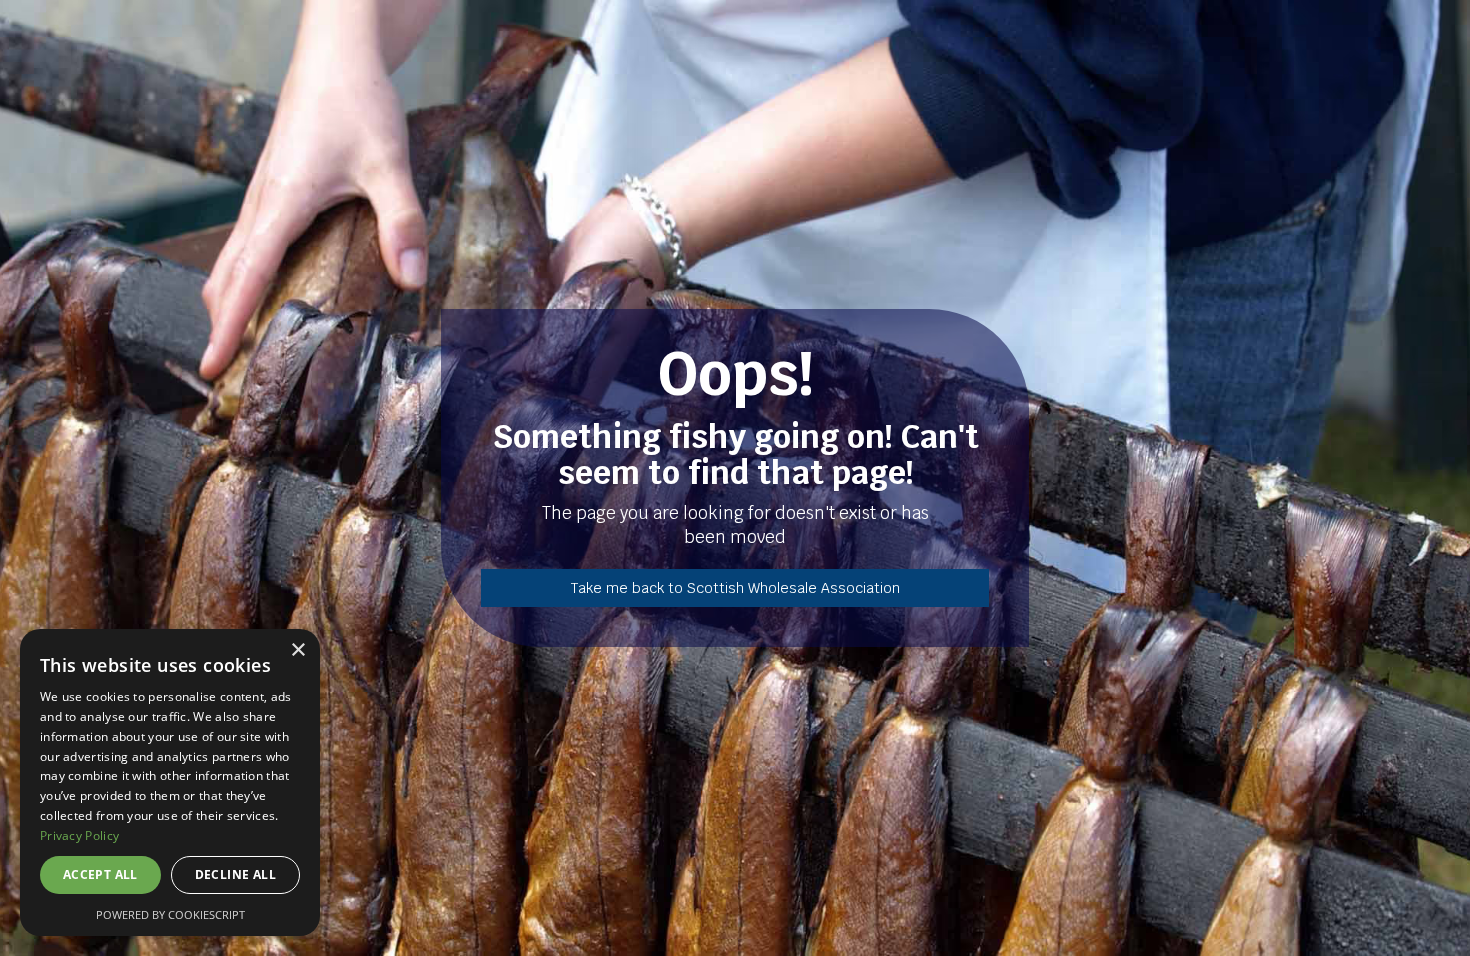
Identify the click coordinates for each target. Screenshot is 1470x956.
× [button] (297, 650)
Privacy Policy (79, 835)
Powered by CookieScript (170, 914)
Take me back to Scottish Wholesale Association (735, 588)
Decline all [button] (235, 874)
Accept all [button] (100, 874)
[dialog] (170, 782)
